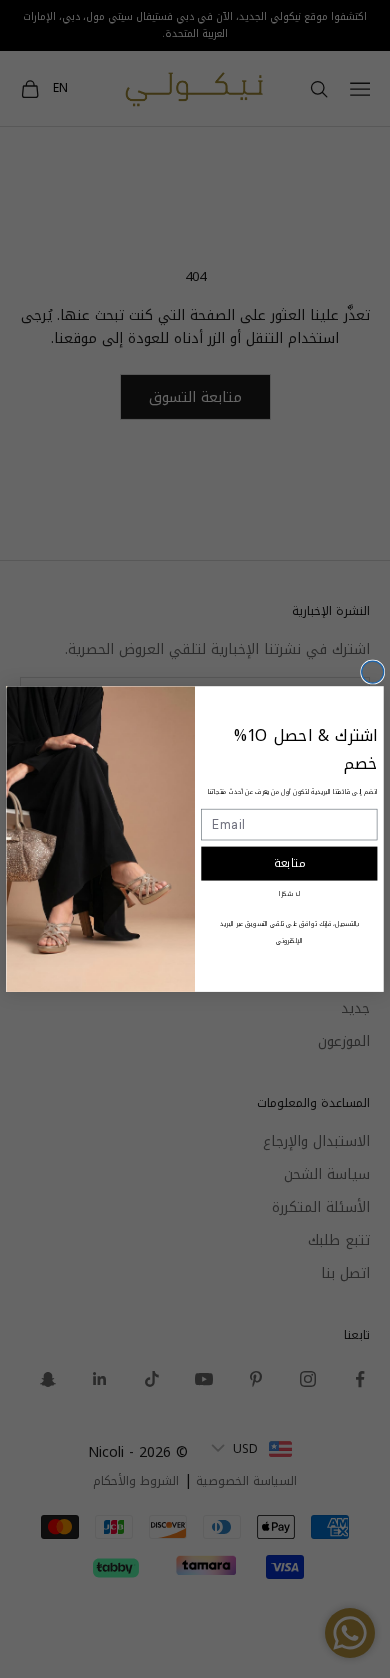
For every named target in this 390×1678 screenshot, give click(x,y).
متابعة (289, 863)
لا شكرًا (289, 894)
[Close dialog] (373, 672)
